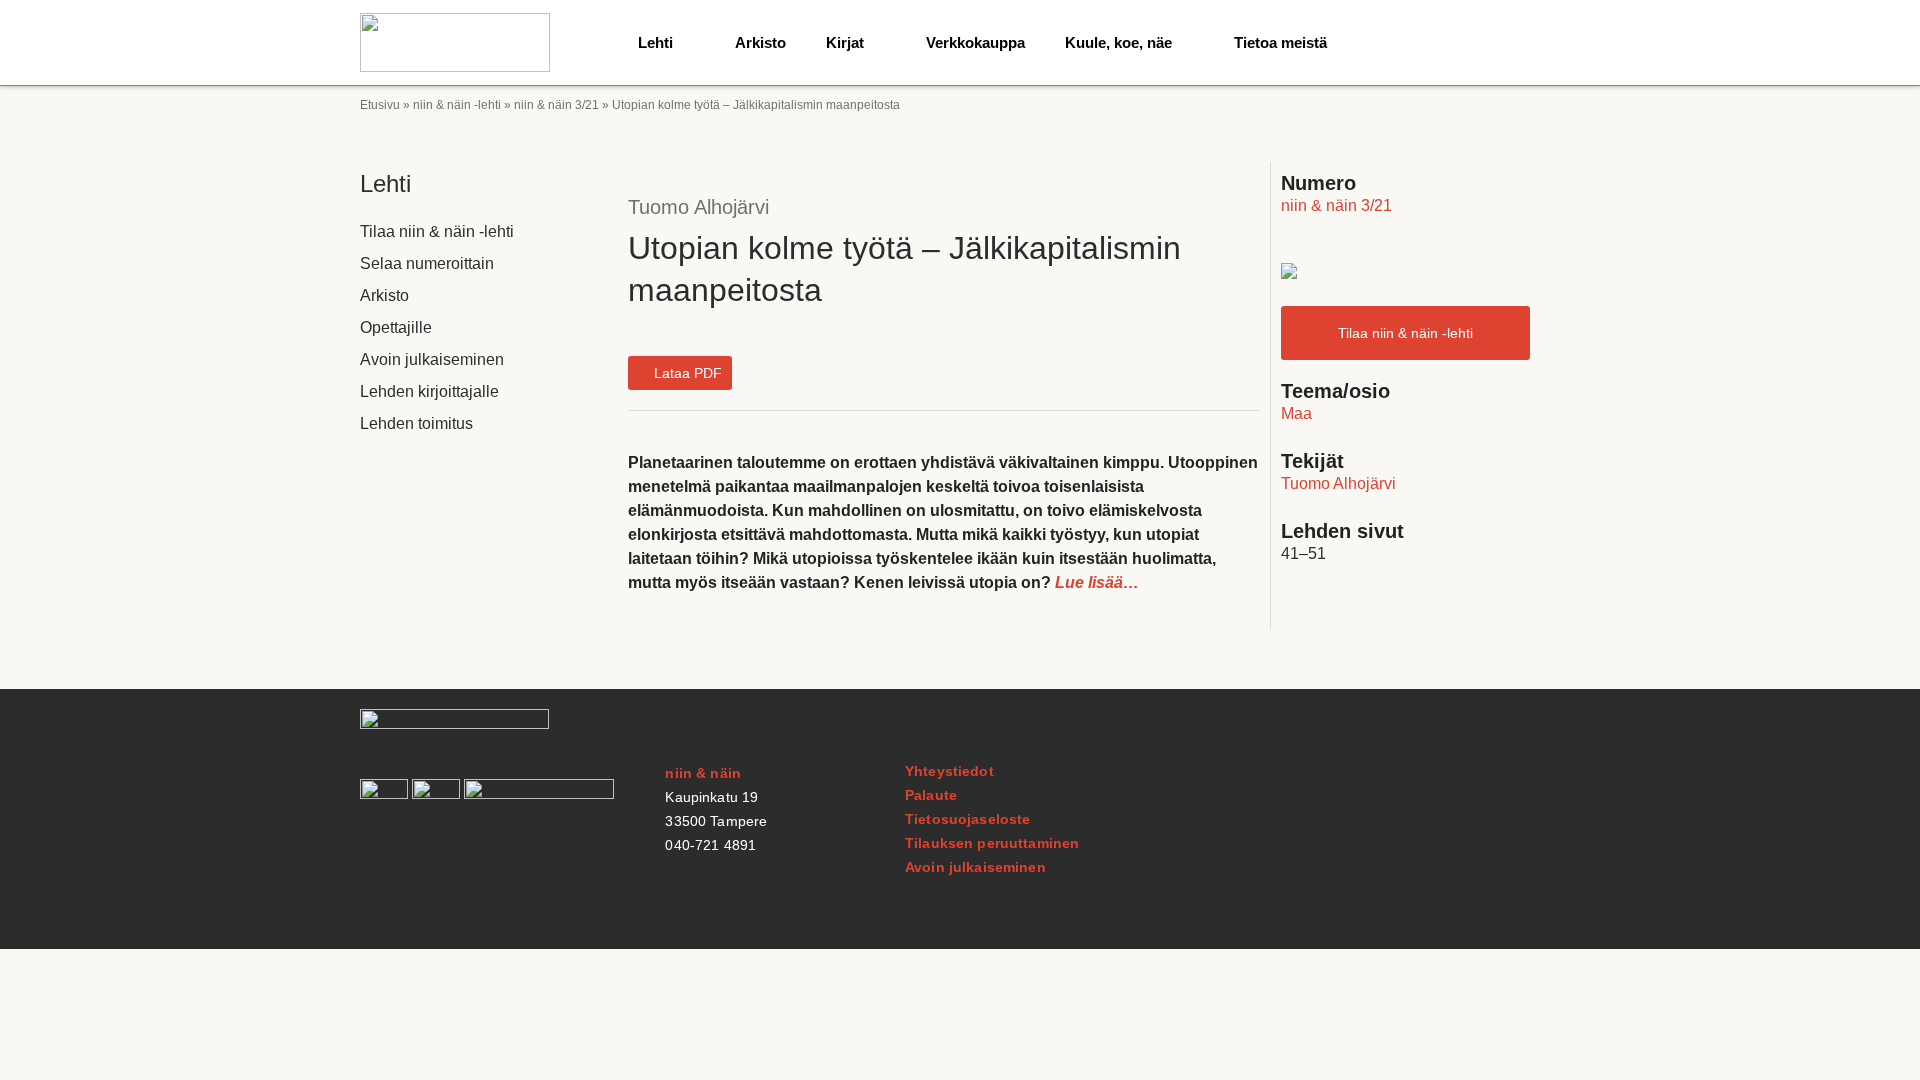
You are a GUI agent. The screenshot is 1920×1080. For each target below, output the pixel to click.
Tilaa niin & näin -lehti (437, 231)
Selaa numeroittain (427, 263)
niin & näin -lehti (457, 105)
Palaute (931, 795)
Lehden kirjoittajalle (429, 391)
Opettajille (396, 327)
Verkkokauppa (975, 42)
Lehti (655, 42)
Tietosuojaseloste (967, 819)
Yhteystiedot (949, 771)
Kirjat (845, 42)
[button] (680, 373)
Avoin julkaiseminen (432, 359)
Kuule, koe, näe (1118, 42)
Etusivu (380, 105)
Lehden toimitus (416, 423)
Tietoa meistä (1280, 42)
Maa (1296, 413)
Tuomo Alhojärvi (698, 207)
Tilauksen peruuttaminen (992, 843)
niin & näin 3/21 (556, 105)
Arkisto (760, 42)
